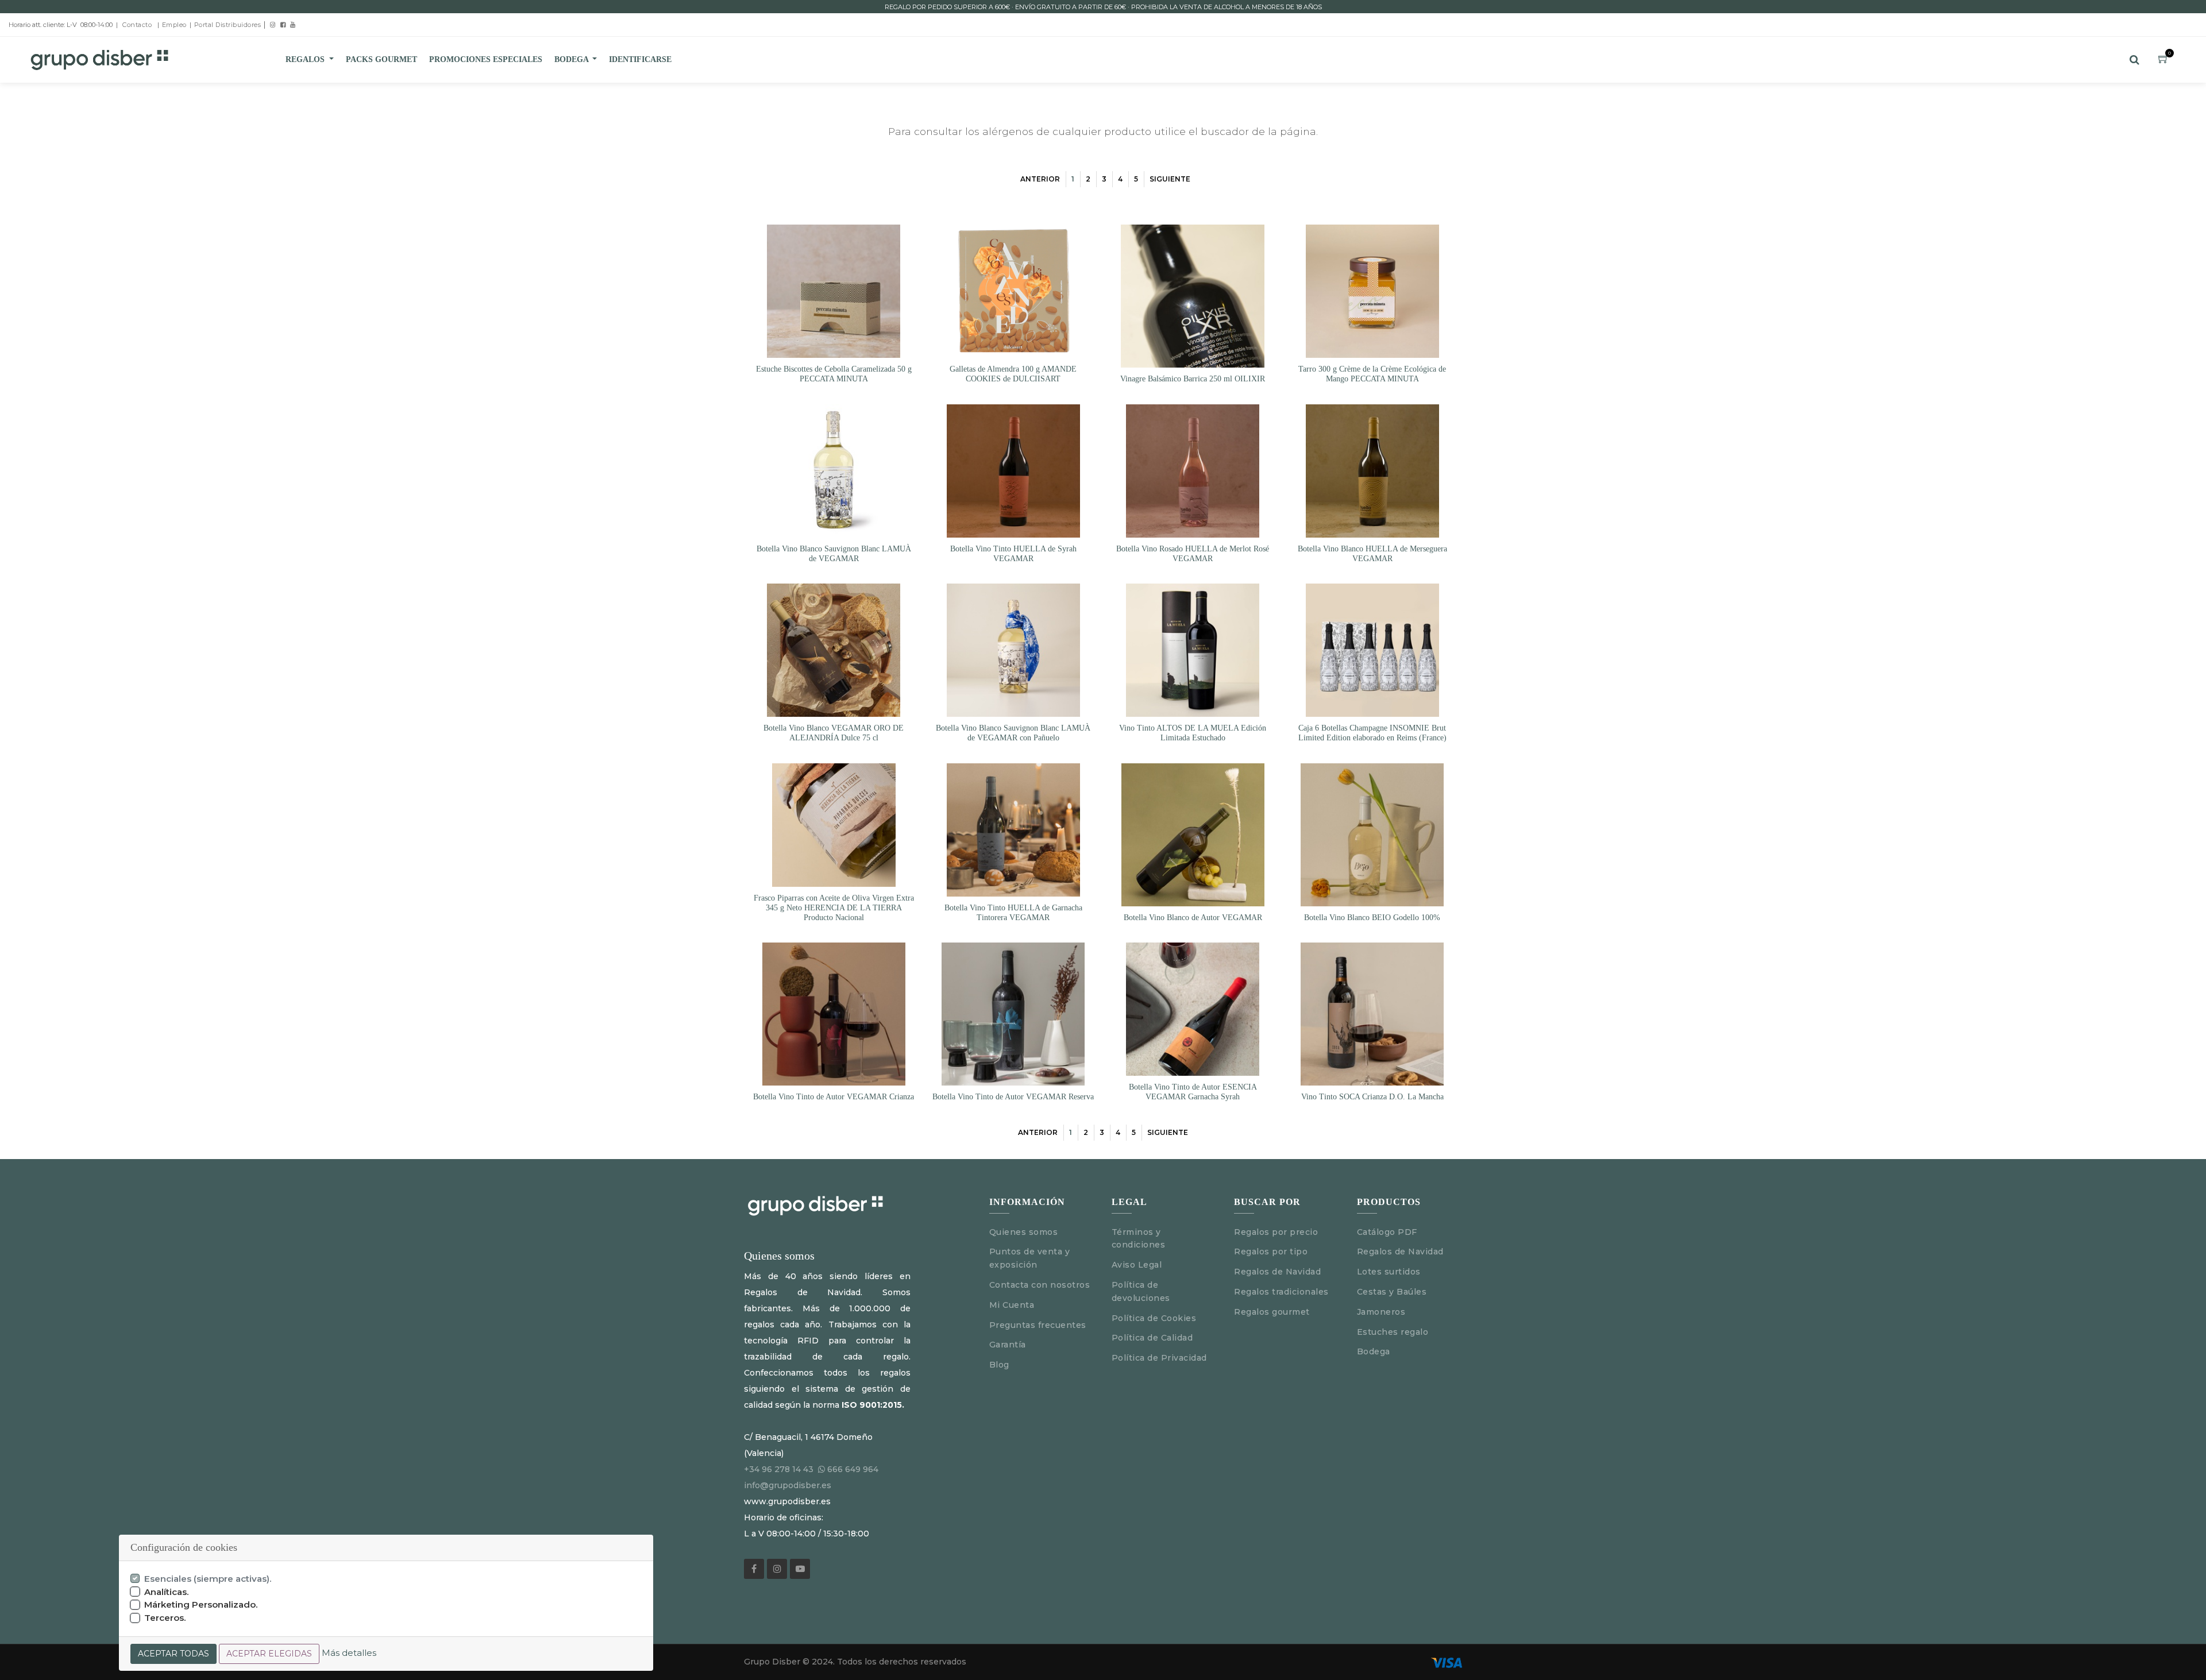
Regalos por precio (1276, 1232)
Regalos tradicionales (1281, 1292)
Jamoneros (1381, 1312)
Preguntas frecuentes (1038, 1325)
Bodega (1374, 1351)
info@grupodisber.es (788, 1485)
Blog (999, 1365)
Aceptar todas (173, 1654)
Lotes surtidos (1389, 1272)
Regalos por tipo (1271, 1252)
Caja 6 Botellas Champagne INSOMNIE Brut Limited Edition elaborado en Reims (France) (1372, 733)
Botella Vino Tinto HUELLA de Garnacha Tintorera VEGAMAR (1013, 913)
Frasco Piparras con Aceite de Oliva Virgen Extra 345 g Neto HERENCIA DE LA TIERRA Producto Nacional (834, 908)
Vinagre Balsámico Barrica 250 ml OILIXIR (1193, 379)
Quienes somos (1024, 1232)
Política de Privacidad (1159, 1358)
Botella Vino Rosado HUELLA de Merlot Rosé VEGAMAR (1193, 554)
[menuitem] (381, 60)
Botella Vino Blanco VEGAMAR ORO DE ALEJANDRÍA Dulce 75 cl (834, 733)
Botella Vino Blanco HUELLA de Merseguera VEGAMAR (1372, 554)
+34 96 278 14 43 (779, 1469)
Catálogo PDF (1387, 1232)
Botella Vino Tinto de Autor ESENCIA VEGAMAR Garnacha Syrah (1193, 1092)
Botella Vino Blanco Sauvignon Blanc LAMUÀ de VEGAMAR (834, 554)
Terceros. (165, 1618)
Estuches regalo (1393, 1332)
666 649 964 (853, 1469)
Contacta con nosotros (1040, 1285)
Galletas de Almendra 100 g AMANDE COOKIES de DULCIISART (1013, 374)
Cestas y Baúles (1392, 1292)
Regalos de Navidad (1277, 1272)
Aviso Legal (1138, 1265)
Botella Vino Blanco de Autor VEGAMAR (1193, 918)
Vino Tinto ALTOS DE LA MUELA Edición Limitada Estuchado (1193, 733)
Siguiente (1170, 179)
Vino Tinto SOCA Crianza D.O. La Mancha (1372, 1097)
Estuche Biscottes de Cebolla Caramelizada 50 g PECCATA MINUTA (834, 374)
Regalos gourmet (1272, 1312)
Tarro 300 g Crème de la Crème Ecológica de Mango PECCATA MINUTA (1372, 374)
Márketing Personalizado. (201, 1604)
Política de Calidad (1152, 1338)
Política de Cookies (1154, 1318)
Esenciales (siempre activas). (208, 1579)
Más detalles (349, 1653)
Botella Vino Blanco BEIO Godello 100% (1372, 918)
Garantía (1008, 1345)
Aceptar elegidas (269, 1654)
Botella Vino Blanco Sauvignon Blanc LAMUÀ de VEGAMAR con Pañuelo (1013, 733)
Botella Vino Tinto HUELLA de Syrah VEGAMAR (1013, 554)
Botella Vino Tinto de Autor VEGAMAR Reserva (1013, 1097)
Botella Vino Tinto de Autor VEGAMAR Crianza (834, 1097)
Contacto (137, 25)
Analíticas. (167, 1592)
